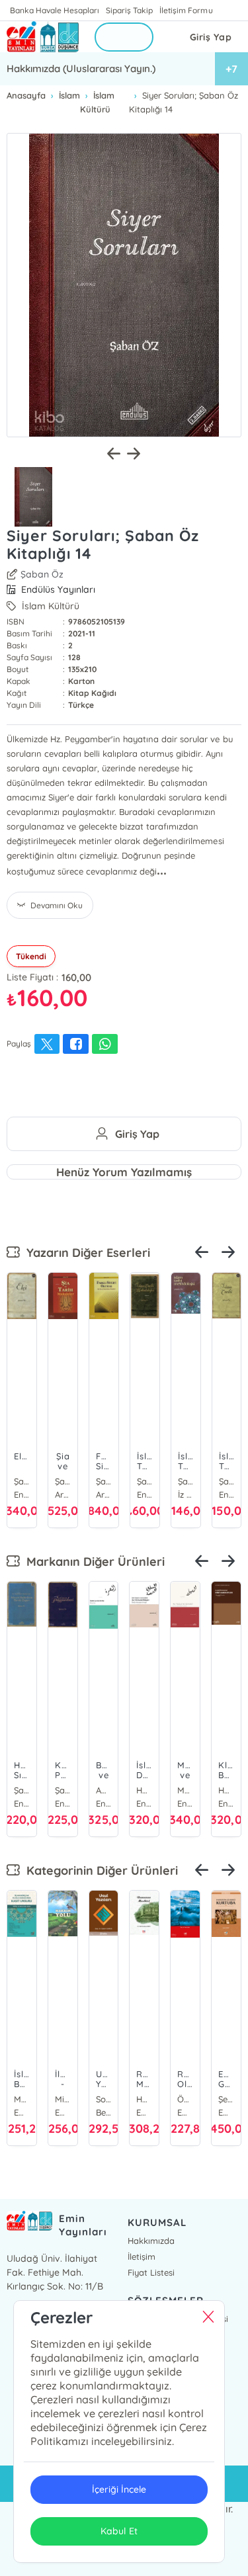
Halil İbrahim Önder (144, 2099)
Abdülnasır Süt (104, 1790)
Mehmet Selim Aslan (22, 2099)
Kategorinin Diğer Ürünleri (99, 1870)
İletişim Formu (186, 10)
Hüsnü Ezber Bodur (226, 1790)
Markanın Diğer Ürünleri (92, 1562)
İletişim (142, 2256)
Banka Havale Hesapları (55, 10)
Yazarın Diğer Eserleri (85, 1253)
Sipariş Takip (129, 10)
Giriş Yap (211, 37)
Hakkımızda (151, 2241)
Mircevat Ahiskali (63, 2099)
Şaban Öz (42, 574)
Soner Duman (104, 2099)
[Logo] (43, 37)
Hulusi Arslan (144, 1790)
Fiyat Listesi (151, 2272)
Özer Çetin (185, 2099)
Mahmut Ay (185, 1790)
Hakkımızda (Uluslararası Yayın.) (81, 68)
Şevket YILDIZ (226, 2099)
